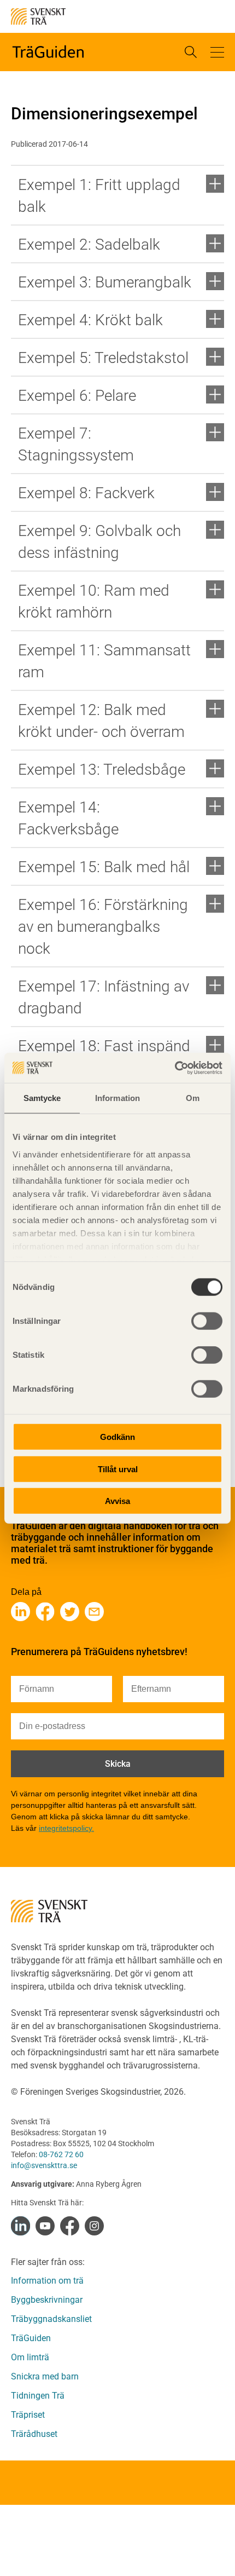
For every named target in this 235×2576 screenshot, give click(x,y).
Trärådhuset (34, 2434)
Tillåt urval (118, 1469)
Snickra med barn (45, 2376)
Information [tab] (117, 1098)
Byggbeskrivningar (47, 2300)
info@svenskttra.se (44, 2165)
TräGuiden (31, 2338)
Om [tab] (193, 1098)
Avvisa (117, 1501)
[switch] (207, 1321)
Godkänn (117, 1437)
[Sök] (191, 52)
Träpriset (28, 2415)
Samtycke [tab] (42, 1098)
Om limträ (30, 2357)
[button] (217, 52)
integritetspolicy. (66, 1828)
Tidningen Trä (38, 2396)
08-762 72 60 (61, 2154)
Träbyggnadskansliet (51, 2319)
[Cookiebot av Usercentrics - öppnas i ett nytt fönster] (175, 1068)
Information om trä (47, 2281)
